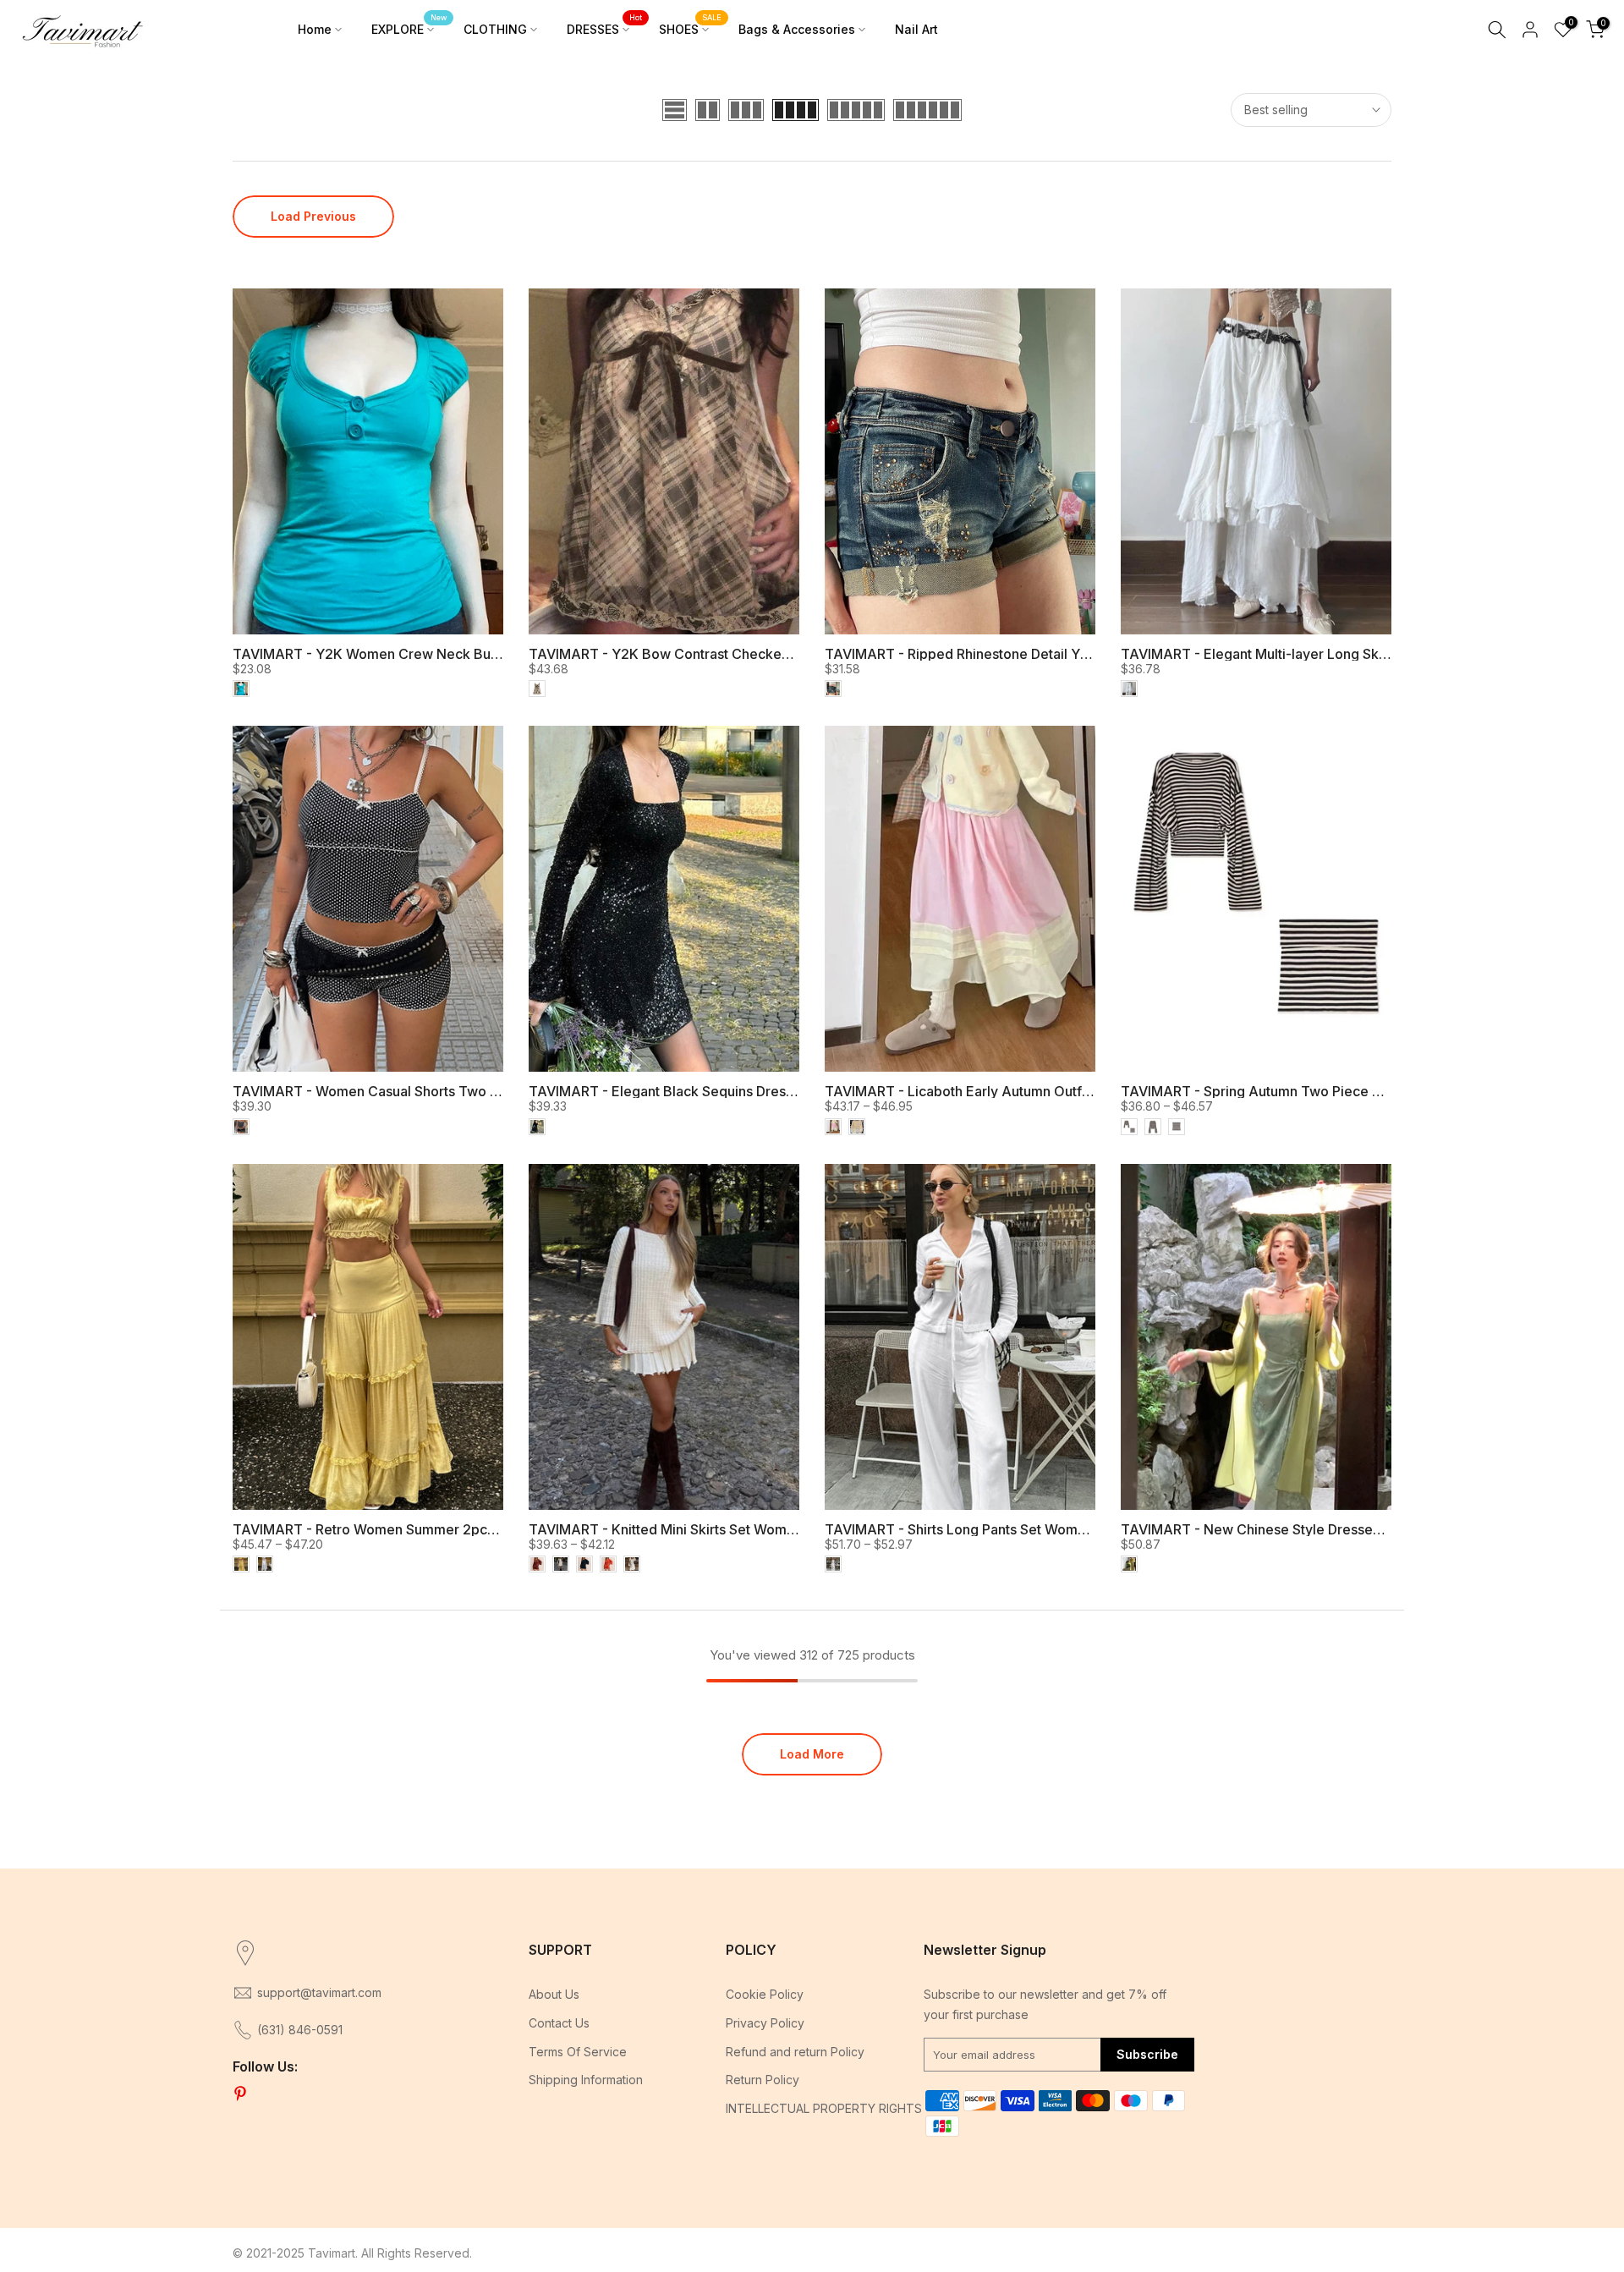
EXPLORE (409, 28)
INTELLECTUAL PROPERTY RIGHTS (824, 2108)
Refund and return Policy (795, 2052)
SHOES (690, 28)
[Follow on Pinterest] (240, 2094)
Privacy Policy (765, 2023)
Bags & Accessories (797, 29)
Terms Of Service (578, 2052)
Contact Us (559, 2023)
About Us (554, 1994)
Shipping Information (586, 2080)
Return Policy (763, 2080)
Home (315, 29)
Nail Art (916, 29)
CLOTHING (495, 29)
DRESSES (604, 28)
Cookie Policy (765, 1994)
